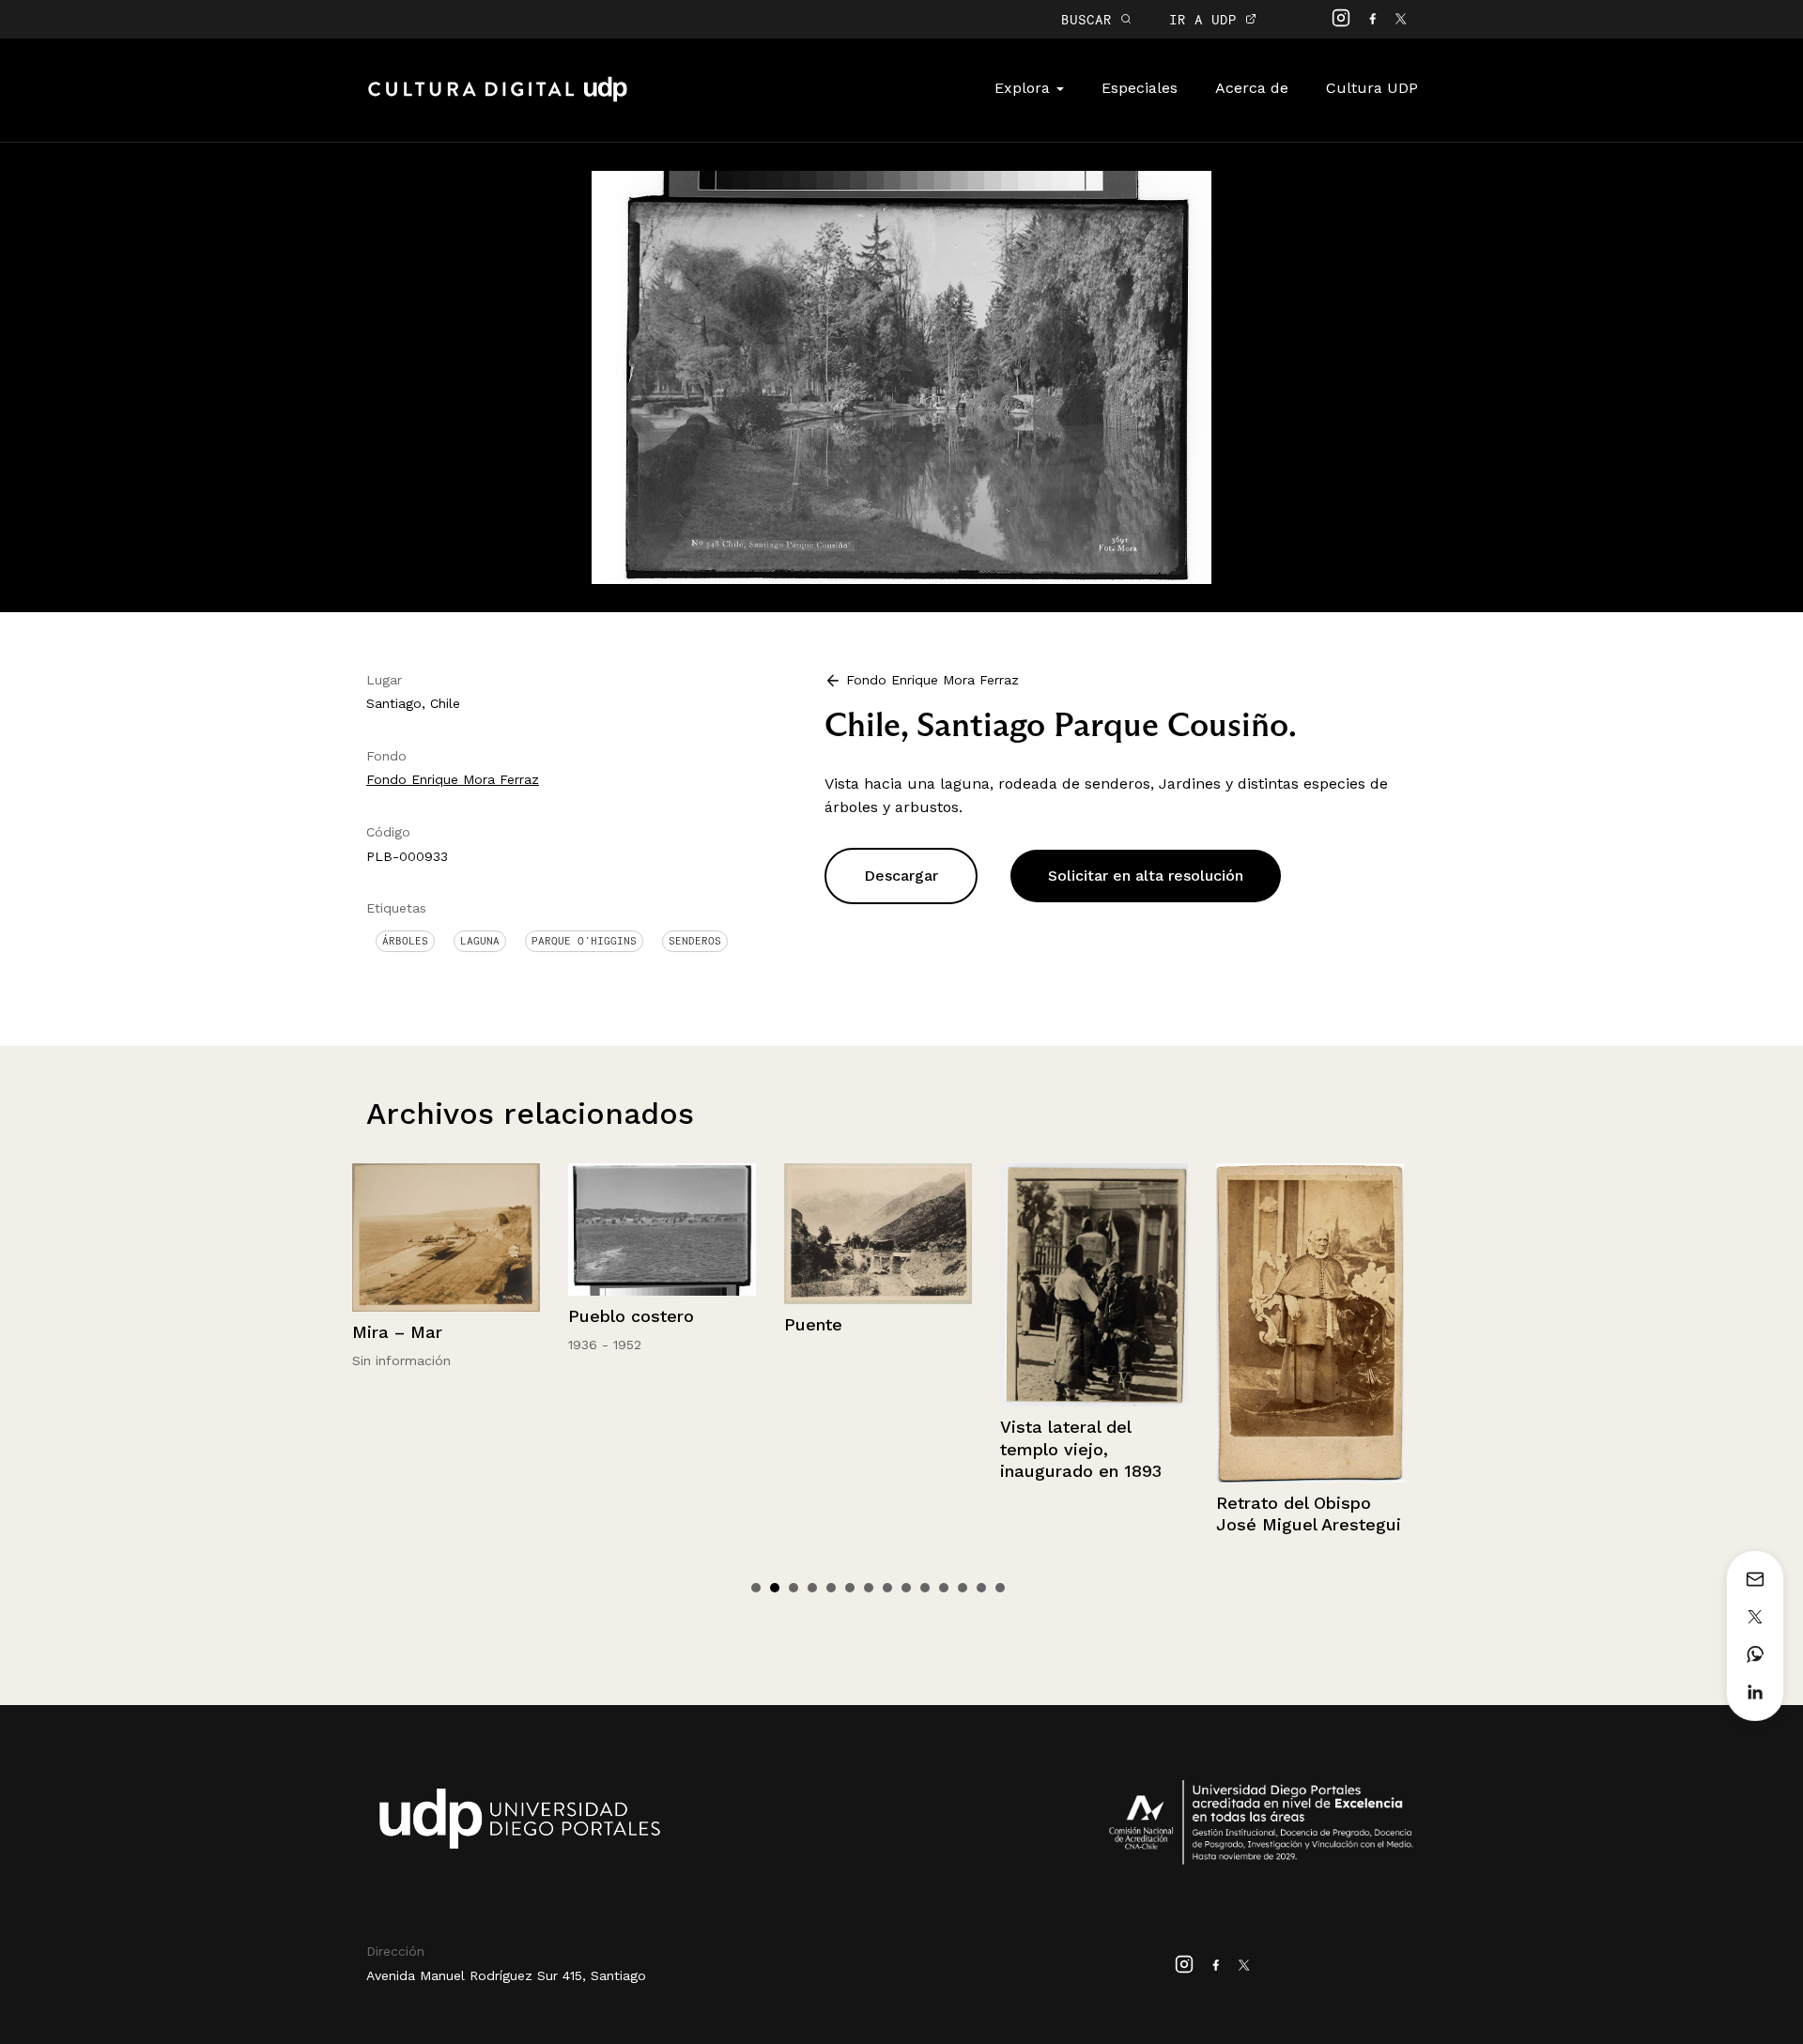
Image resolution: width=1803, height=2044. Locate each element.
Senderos (695, 941)
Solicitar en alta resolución (1146, 876)
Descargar (901, 876)
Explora (1025, 88)
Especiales (1140, 88)
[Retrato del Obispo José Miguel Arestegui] (1094, 1323)
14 (1000, 1588)
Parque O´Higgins (584, 941)
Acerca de (1252, 88)
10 (925, 1588)
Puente (597, 1324)
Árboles (405, 941)
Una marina (1264, 1336)
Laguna (480, 941)
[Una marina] (1310, 1240)
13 (981, 1588)
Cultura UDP (1372, 88)
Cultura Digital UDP (498, 100)
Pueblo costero (415, 1316)
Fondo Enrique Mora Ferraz (453, 779)
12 (963, 1588)
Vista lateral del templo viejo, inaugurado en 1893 (865, 1449)
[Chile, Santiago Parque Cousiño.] (901, 376)
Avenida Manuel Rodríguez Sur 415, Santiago (506, 1975)
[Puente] (662, 1234)
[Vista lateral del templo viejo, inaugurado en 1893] (878, 1285)
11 (944, 1588)
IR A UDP (1207, 19)
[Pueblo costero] (446, 1229)
